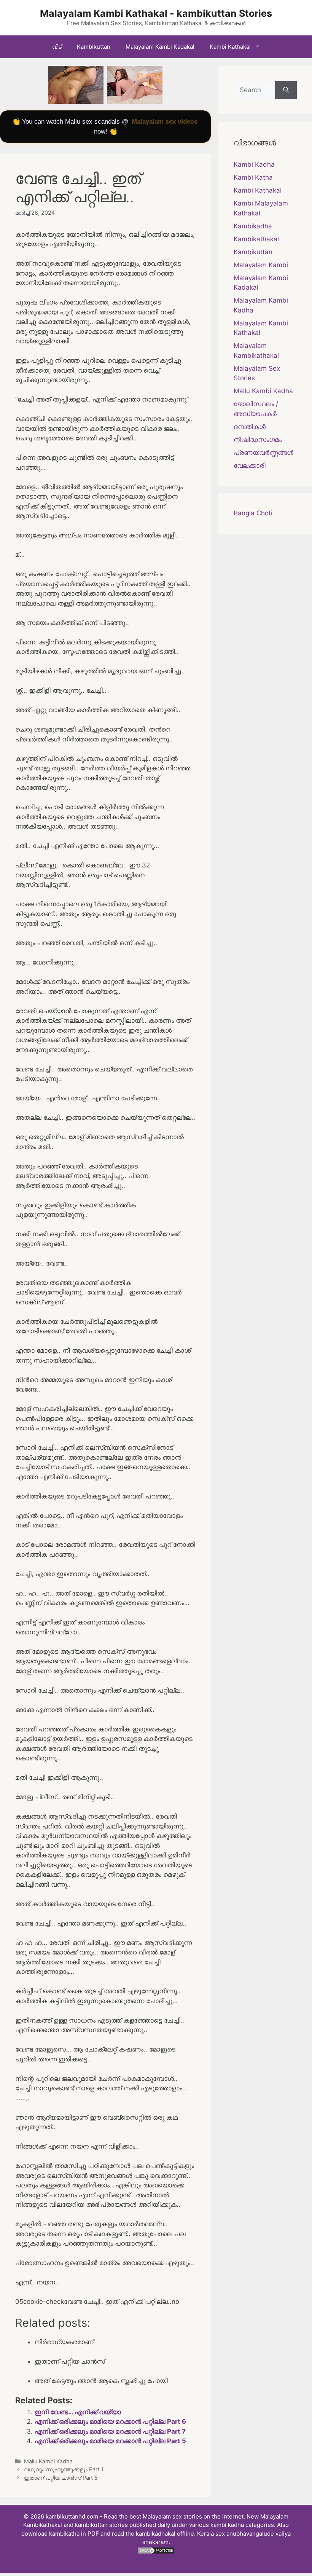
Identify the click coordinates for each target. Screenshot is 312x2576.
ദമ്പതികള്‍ (250, 427)
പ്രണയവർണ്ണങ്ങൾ (263, 453)
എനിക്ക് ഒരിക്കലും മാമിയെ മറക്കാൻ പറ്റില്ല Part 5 (110, 2441)
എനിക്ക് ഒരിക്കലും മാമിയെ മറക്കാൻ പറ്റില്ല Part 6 (110, 2421)
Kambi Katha (253, 177)
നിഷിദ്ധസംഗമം (258, 440)
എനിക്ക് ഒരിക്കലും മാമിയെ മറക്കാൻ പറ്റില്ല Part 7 (110, 2431)
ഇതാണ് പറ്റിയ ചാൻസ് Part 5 (61, 2478)
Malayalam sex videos (165, 122)
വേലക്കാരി (250, 465)
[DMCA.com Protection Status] (156, 2552)
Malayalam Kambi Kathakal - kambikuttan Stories (156, 13)
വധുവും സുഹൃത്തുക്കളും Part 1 (64, 2469)
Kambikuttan (94, 47)
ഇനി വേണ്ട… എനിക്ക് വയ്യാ (78, 2412)
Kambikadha (253, 226)
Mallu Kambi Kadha (48, 2461)
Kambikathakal (256, 239)
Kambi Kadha (254, 164)
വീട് (57, 47)
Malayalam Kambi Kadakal (160, 47)
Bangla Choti (253, 513)
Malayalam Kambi (261, 265)
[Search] (286, 90)
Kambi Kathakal (230, 47)
